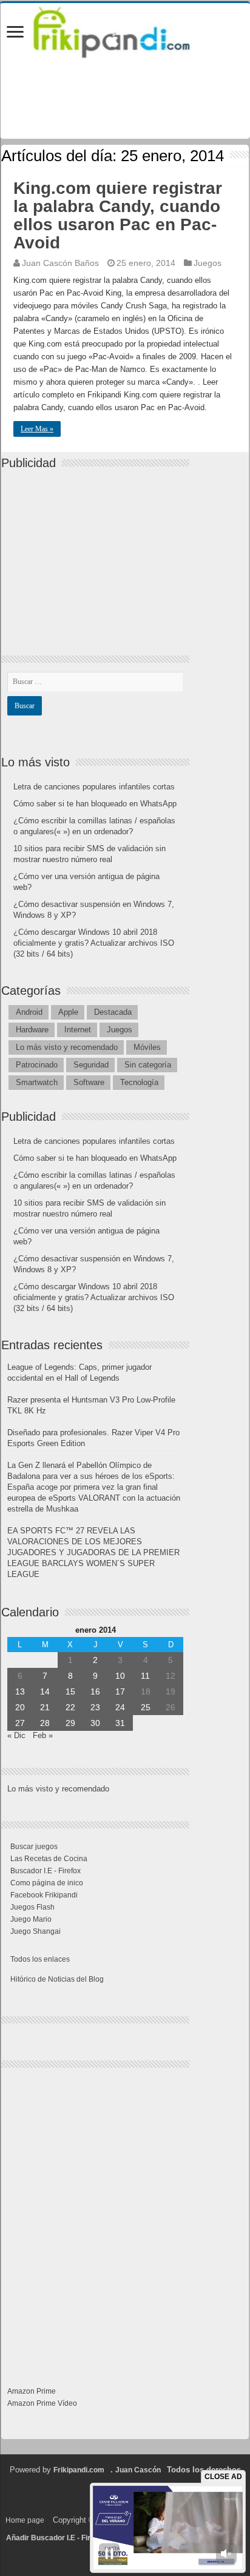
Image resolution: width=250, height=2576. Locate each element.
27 (20, 1723)
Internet (78, 1030)
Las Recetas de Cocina (49, 1859)
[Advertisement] (98, 552)
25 (146, 1707)
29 (70, 1723)
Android (29, 1012)
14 (45, 1691)
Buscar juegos (34, 1847)
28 (45, 1723)
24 (120, 1707)
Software (89, 1082)
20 (20, 1707)
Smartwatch (37, 1082)
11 (145, 1676)
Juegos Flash (32, 1907)
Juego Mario (31, 1919)
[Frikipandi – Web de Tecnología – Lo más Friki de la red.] (125, 30)
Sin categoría (148, 1065)
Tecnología (139, 1082)
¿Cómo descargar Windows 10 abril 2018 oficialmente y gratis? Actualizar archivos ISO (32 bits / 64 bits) (94, 943)
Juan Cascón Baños (60, 263)
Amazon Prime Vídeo (42, 2403)
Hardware (32, 1030)
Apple (68, 1012)
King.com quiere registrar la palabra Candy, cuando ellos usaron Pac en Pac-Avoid (118, 215)
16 (95, 1691)
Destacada (113, 1012)
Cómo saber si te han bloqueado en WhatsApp (95, 804)
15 (70, 1691)
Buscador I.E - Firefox (46, 1871)
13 (20, 1691)
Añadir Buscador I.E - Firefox (56, 2538)
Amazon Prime (32, 2391)
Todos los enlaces (40, 1959)
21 (45, 1707)
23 (95, 1707)
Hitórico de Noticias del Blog (57, 1979)
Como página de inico (47, 1883)
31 (120, 1723)
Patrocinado (37, 1065)
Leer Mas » (37, 429)
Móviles (147, 1047)
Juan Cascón (138, 2470)
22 (70, 1707)
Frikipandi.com (79, 2470)
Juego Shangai (35, 1931)
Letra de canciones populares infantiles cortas (94, 787)
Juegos (208, 263)
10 (120, 1676)
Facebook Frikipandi (44, 1895)
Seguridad (91, 1065)
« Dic (16, 1735)
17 (120, 1691)
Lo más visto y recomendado (67, 1047)
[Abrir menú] (15, 33)
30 (95, 1723)
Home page (25, 2520)
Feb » (43, 1735)
